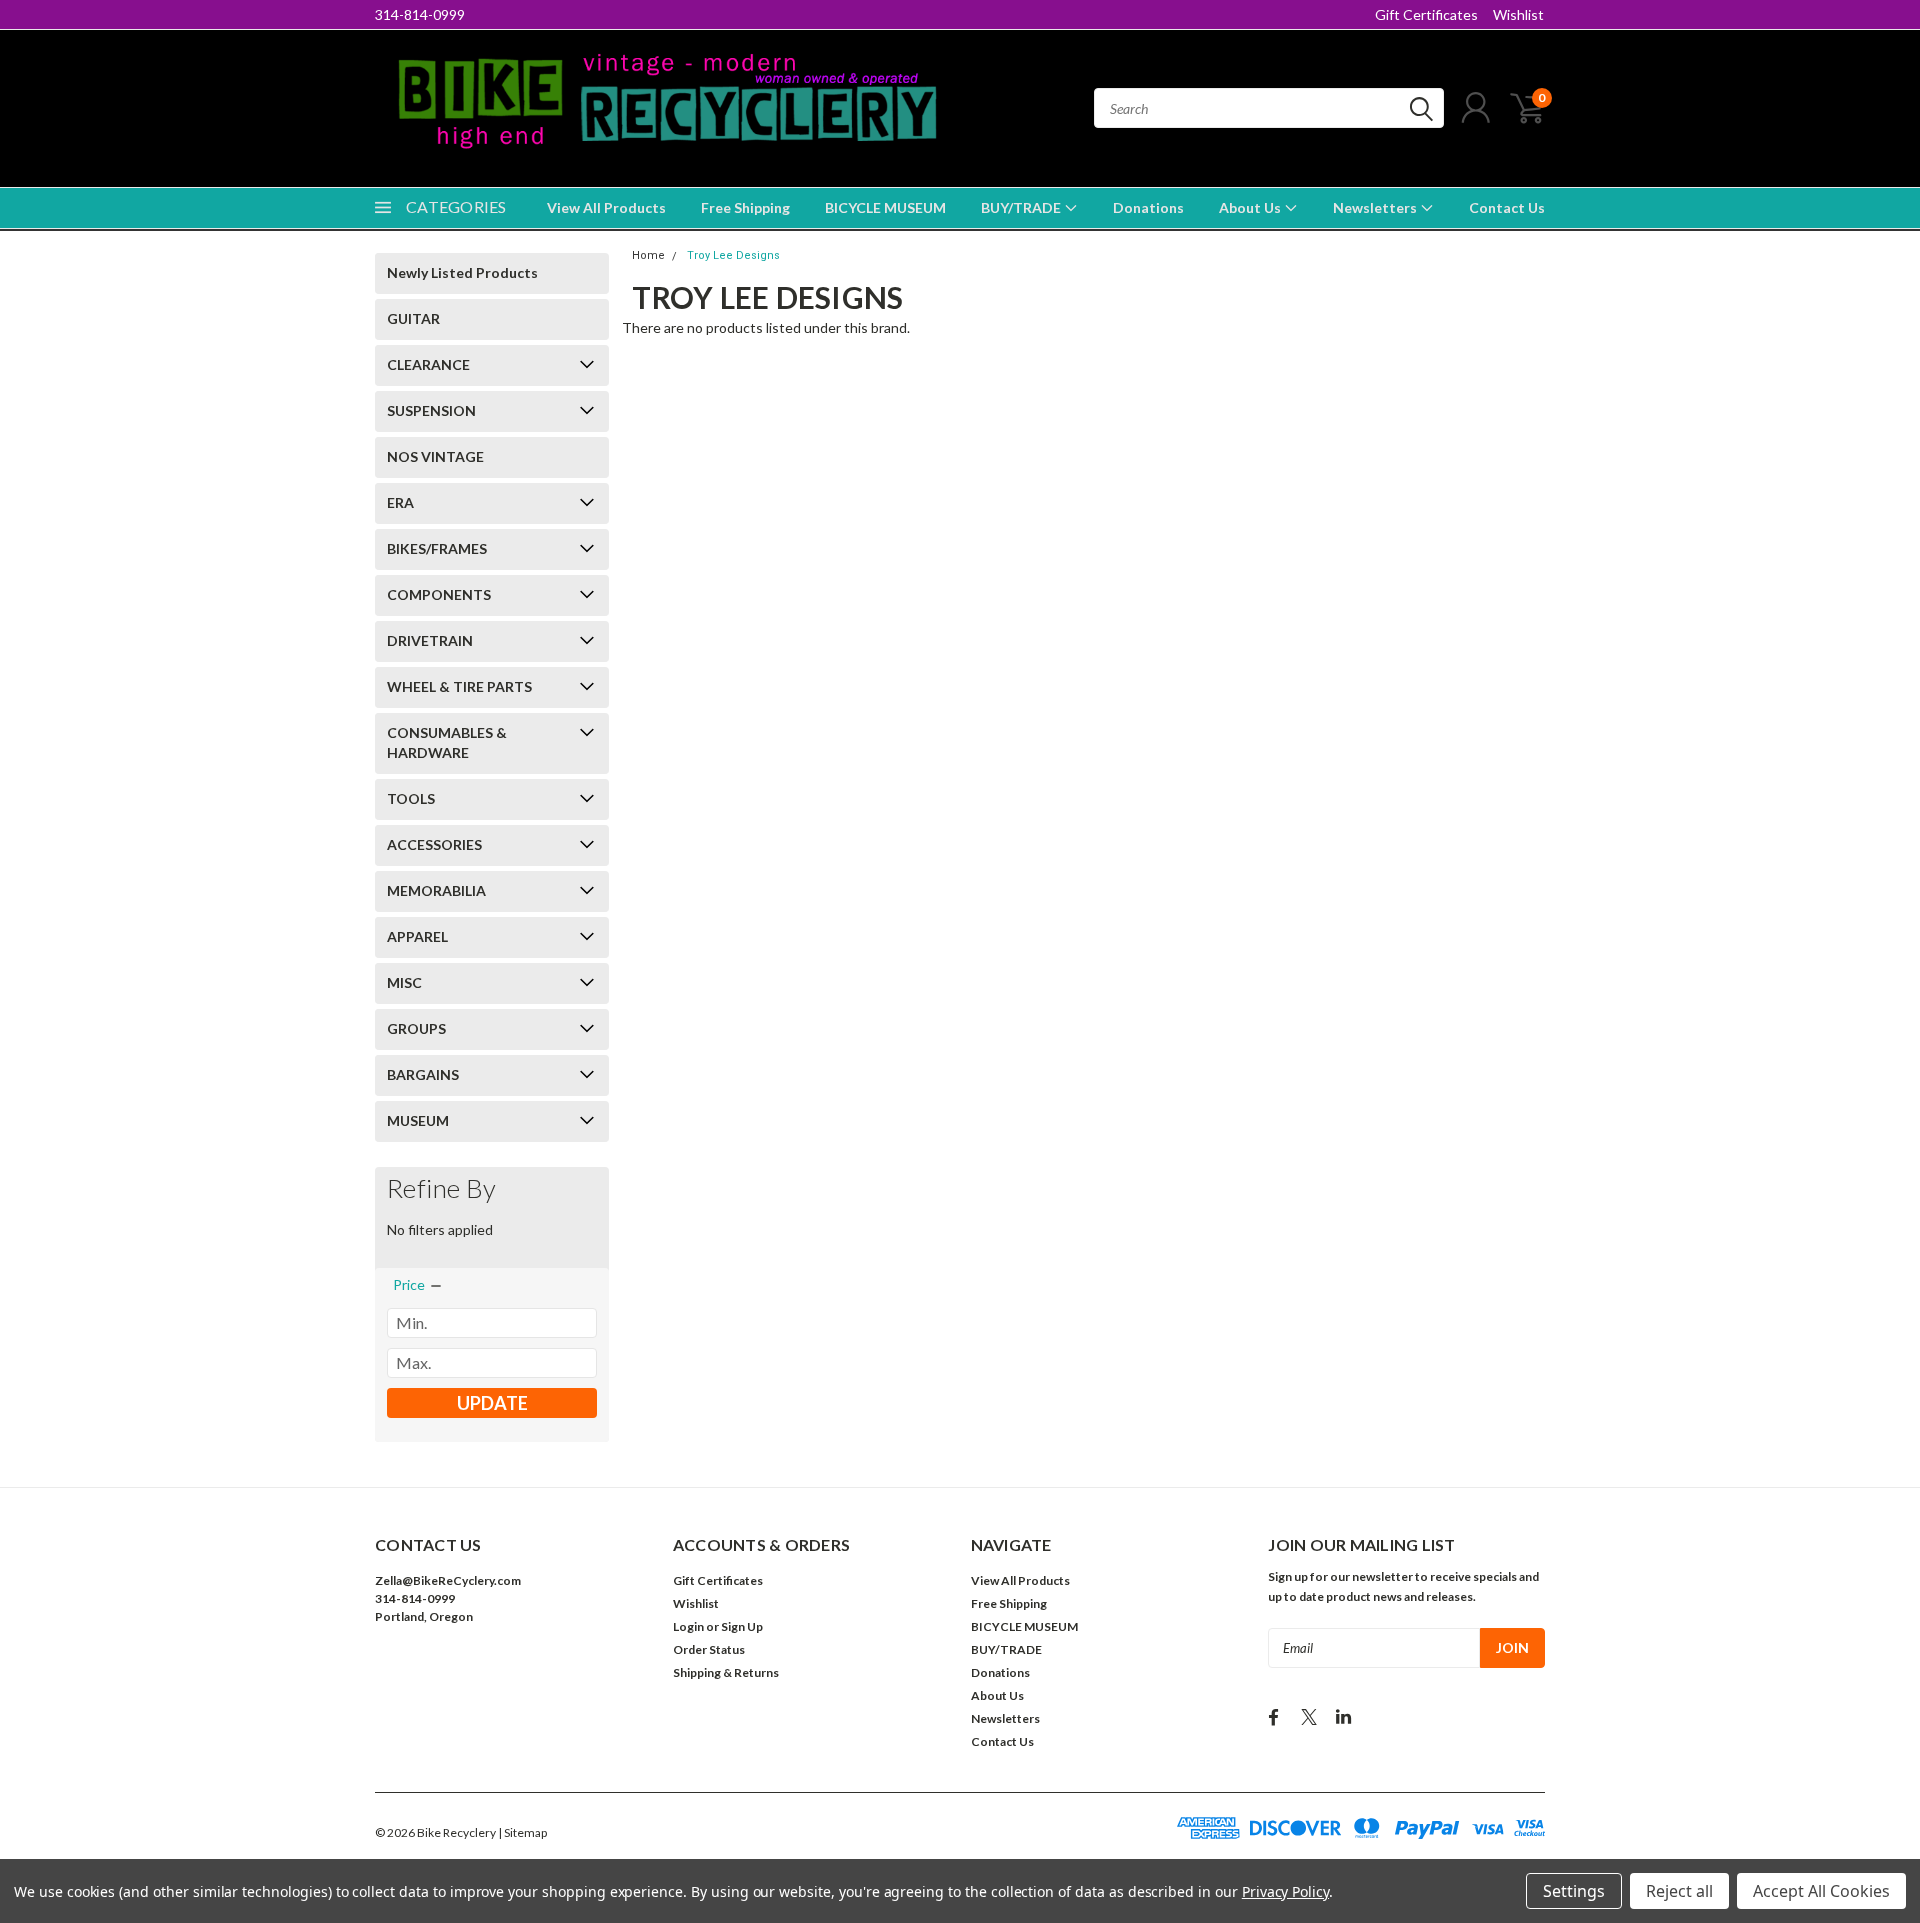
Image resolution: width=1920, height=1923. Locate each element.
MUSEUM (418, 1120)
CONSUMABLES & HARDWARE (447, 742)
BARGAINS (423, 1074)
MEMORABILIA (436, 890)
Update (492, 1403)
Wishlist (1518, 14)
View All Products (606, 207)
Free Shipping (745, 207)
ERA (400, 502)
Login (688, 1626)
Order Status (709, 1649)
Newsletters (1376, 207)
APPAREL (417, 936)
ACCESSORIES (434, 844)
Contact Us (1507, 207)
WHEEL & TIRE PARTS (459, 686)
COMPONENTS (439, 594)
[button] (513, 1677)
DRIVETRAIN (430, 640)
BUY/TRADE (1022, 207)
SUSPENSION (431, 410)
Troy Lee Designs (733, 255)
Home (648, 255)
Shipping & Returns (726, 1672)
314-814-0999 (420, 14)
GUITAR (413, 318)
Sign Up (742, 1626)
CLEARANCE (428, 364)
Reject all (1679, 1891)
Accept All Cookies (1821, 1891)
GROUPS (416, 1028)
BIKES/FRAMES (437, 548)
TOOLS (411, 798)
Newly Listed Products (462, 272)
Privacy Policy (1285, 1891)
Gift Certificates (1426, 14)
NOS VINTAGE (435, 456)
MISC (404, 982)
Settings (1574, 1891)
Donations (1148, 207)
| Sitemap (522, 1832)
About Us (1251, 207)
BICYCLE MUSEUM (885, 207)
